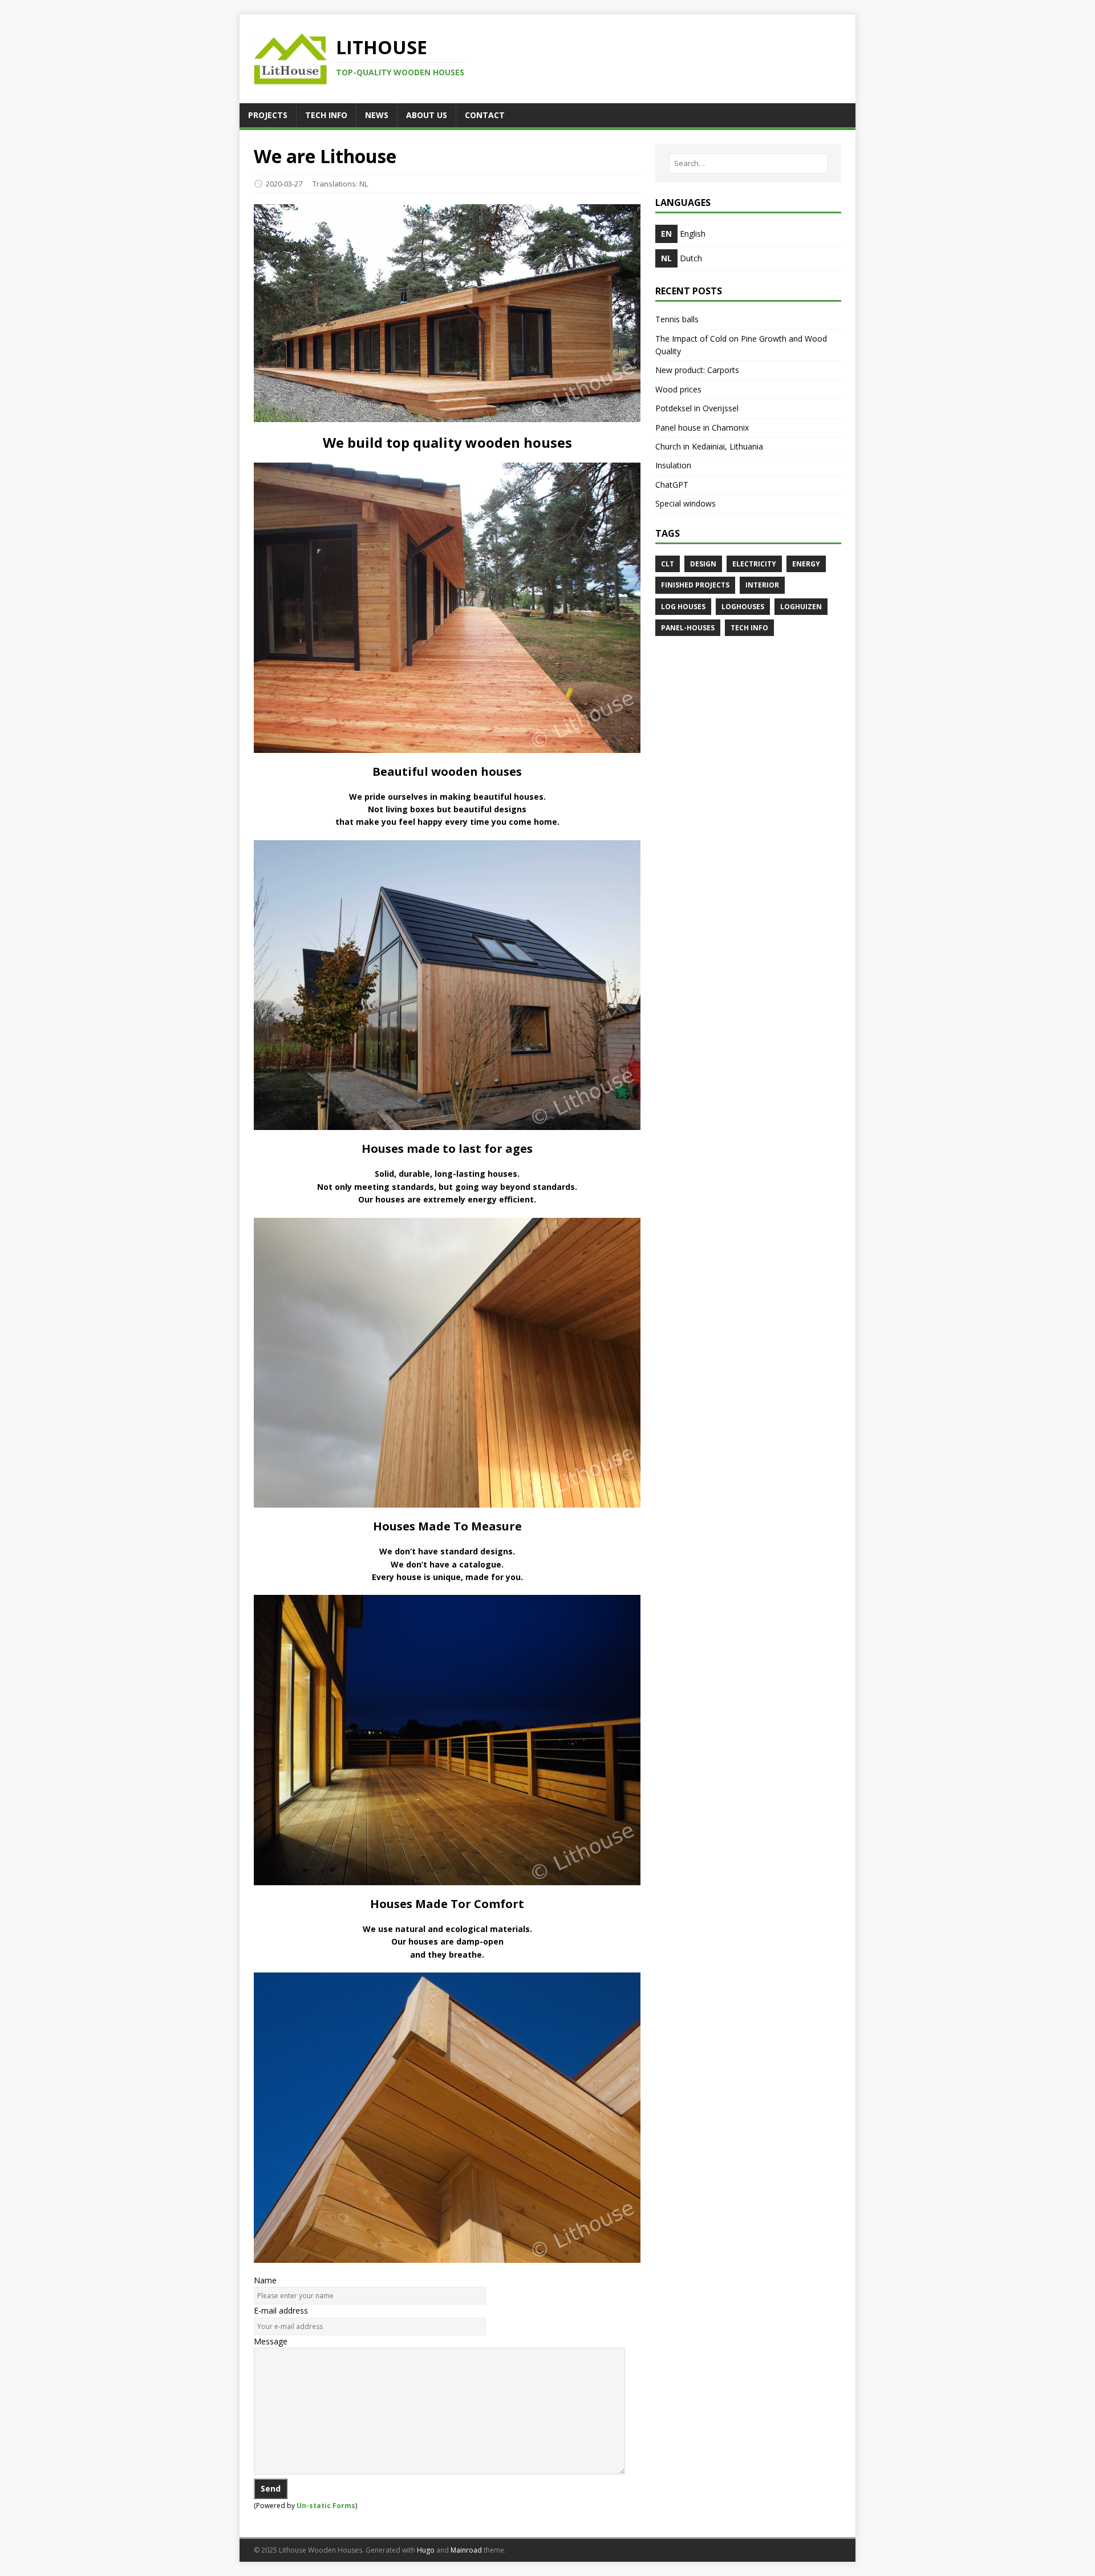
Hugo (426, 2550)
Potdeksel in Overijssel (697, 408)
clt (668, 564)
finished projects (695, 585)
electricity (754, 564)
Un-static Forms (326, 2506)
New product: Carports (697, 370)
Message (271, 2341)
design (703, 564)
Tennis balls (677, 319)
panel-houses (688, 628)
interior (762, 585)
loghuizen (801, 607)
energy (806, 564)
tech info (749, 628)
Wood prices (678, 389)
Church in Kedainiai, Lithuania (709, 446)
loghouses (743, 607)
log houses (683, 607)
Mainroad (466, 2550)
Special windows (686, 503)
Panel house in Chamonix (702, 428)
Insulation (673, 465)
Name (265, 2280)
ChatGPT (672, 485)
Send (271, 2488)
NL (364, 184)
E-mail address (281, 2310)
